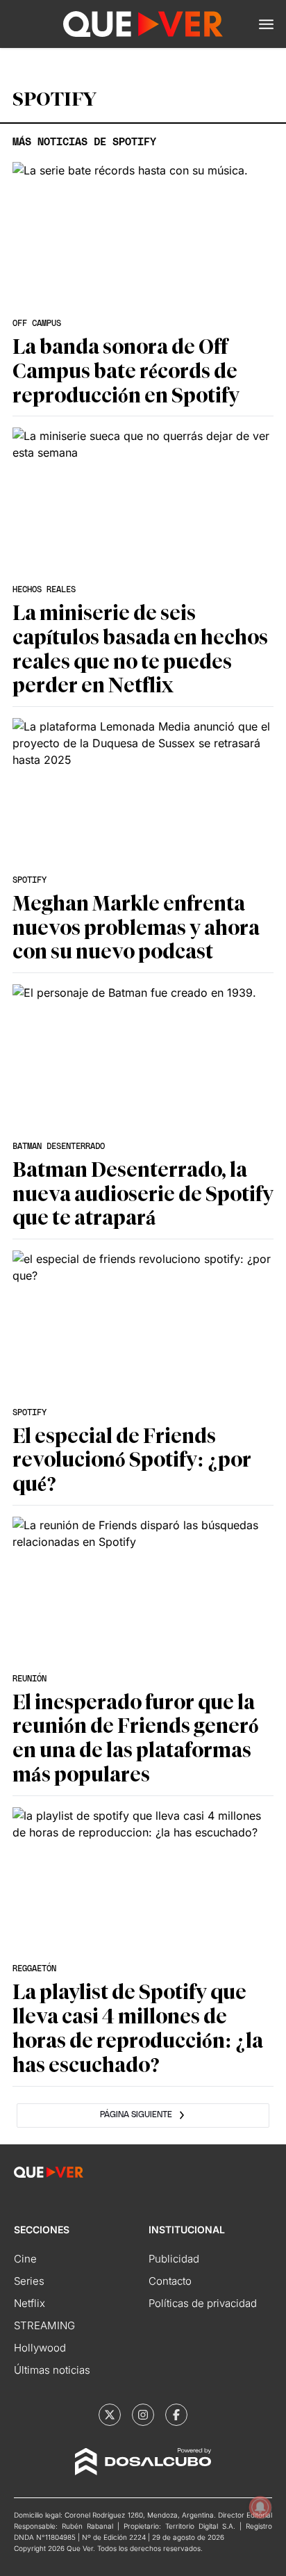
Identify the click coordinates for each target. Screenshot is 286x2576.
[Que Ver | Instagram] (143, 2415)
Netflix (30, 2303)
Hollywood (40, 2348)
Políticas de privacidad (203, 2303)
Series (29, 2281)
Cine (25, 2259)
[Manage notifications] (260, 2507)
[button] (266, 24)
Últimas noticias (52, 2370)
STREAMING (44, 2325)
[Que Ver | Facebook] (176, 2415)
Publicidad (174, 2259)
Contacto (170, 2281)
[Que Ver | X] (110, 2415)
